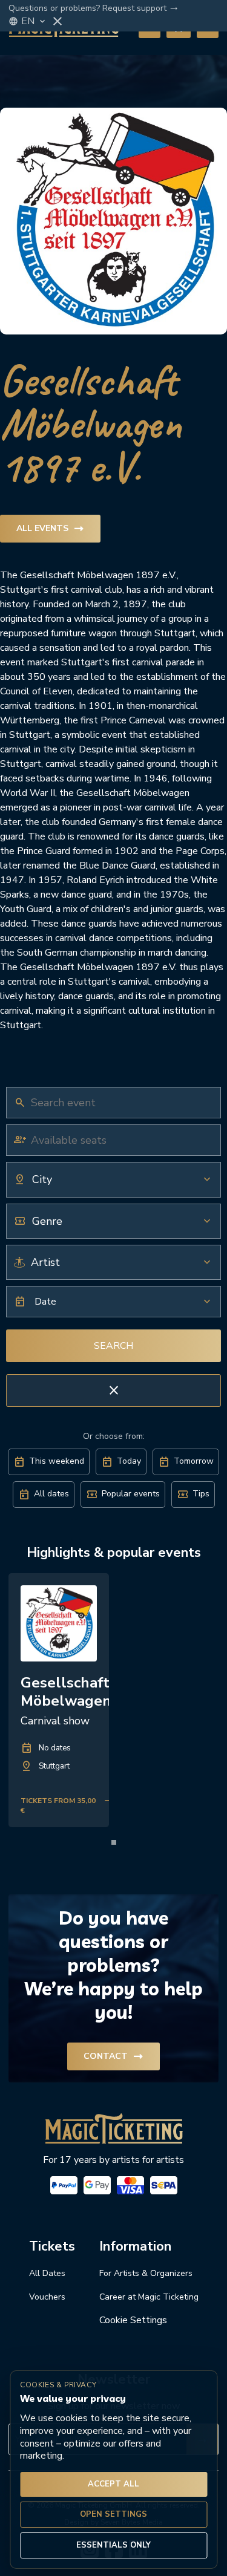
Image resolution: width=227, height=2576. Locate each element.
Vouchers (47, 2297)
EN (34, 21)
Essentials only (113, 2545)
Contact (113, 2056)
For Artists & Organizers (146, 2273)
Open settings (113, 2514)
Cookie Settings (133, 2320)
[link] (59, 1700)
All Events (50, 529)
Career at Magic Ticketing (149, 2297)
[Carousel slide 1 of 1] (114, 1842)
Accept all (113, 2484)
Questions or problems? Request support (93, 8)
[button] (113, 1302)
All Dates (47, 2273)
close (58, 21)
